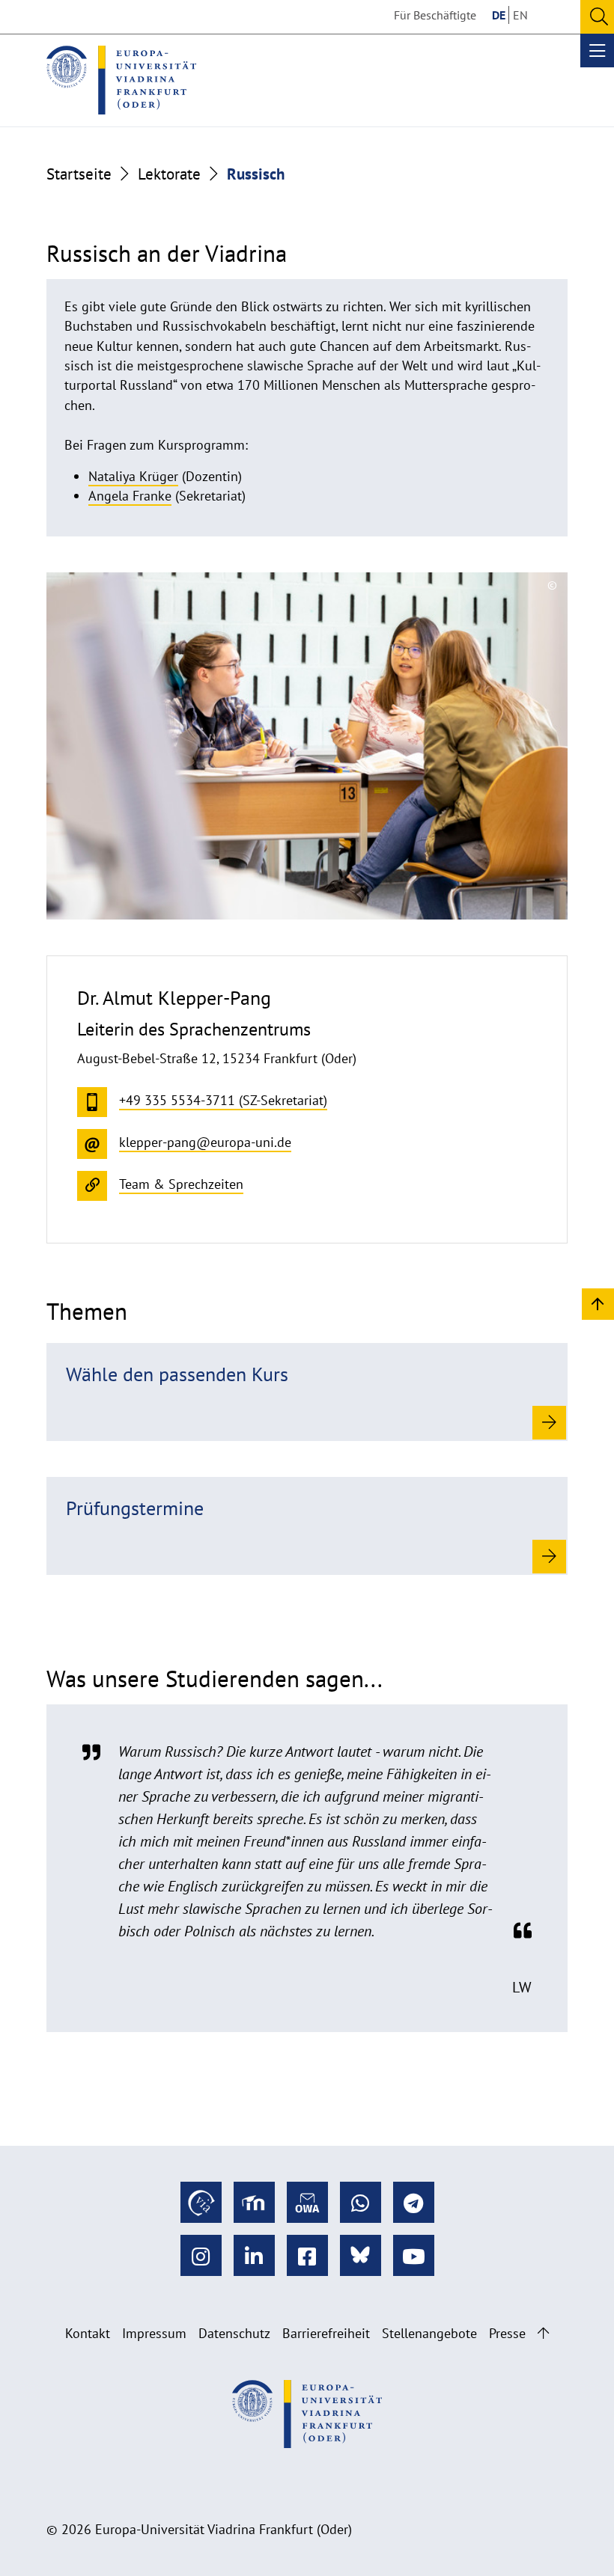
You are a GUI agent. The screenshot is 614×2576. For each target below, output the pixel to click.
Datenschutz (234, 2333)
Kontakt (88, 2333)
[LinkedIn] (254, 2255)
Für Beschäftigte (435, 15)
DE (499, 15)
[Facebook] (307, 2255)
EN (520, 15)
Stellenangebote (429, 2333)
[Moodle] (254, 2202)
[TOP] (598, 1303)
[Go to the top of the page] (543, 2333)
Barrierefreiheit (326, 2333)
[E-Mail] (307, 2202)
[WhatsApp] (361, 2202)
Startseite (79, 174)
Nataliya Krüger (133, 476)
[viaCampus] (201, 2202)
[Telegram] (414, 2202)
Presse (507, 2333)
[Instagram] (201, 2255)
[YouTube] (414, 2255)
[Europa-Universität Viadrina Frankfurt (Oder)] (121, 80)
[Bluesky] (361, 2255)
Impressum (154, 2333)
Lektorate (169, 174)
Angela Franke (130, 496)
